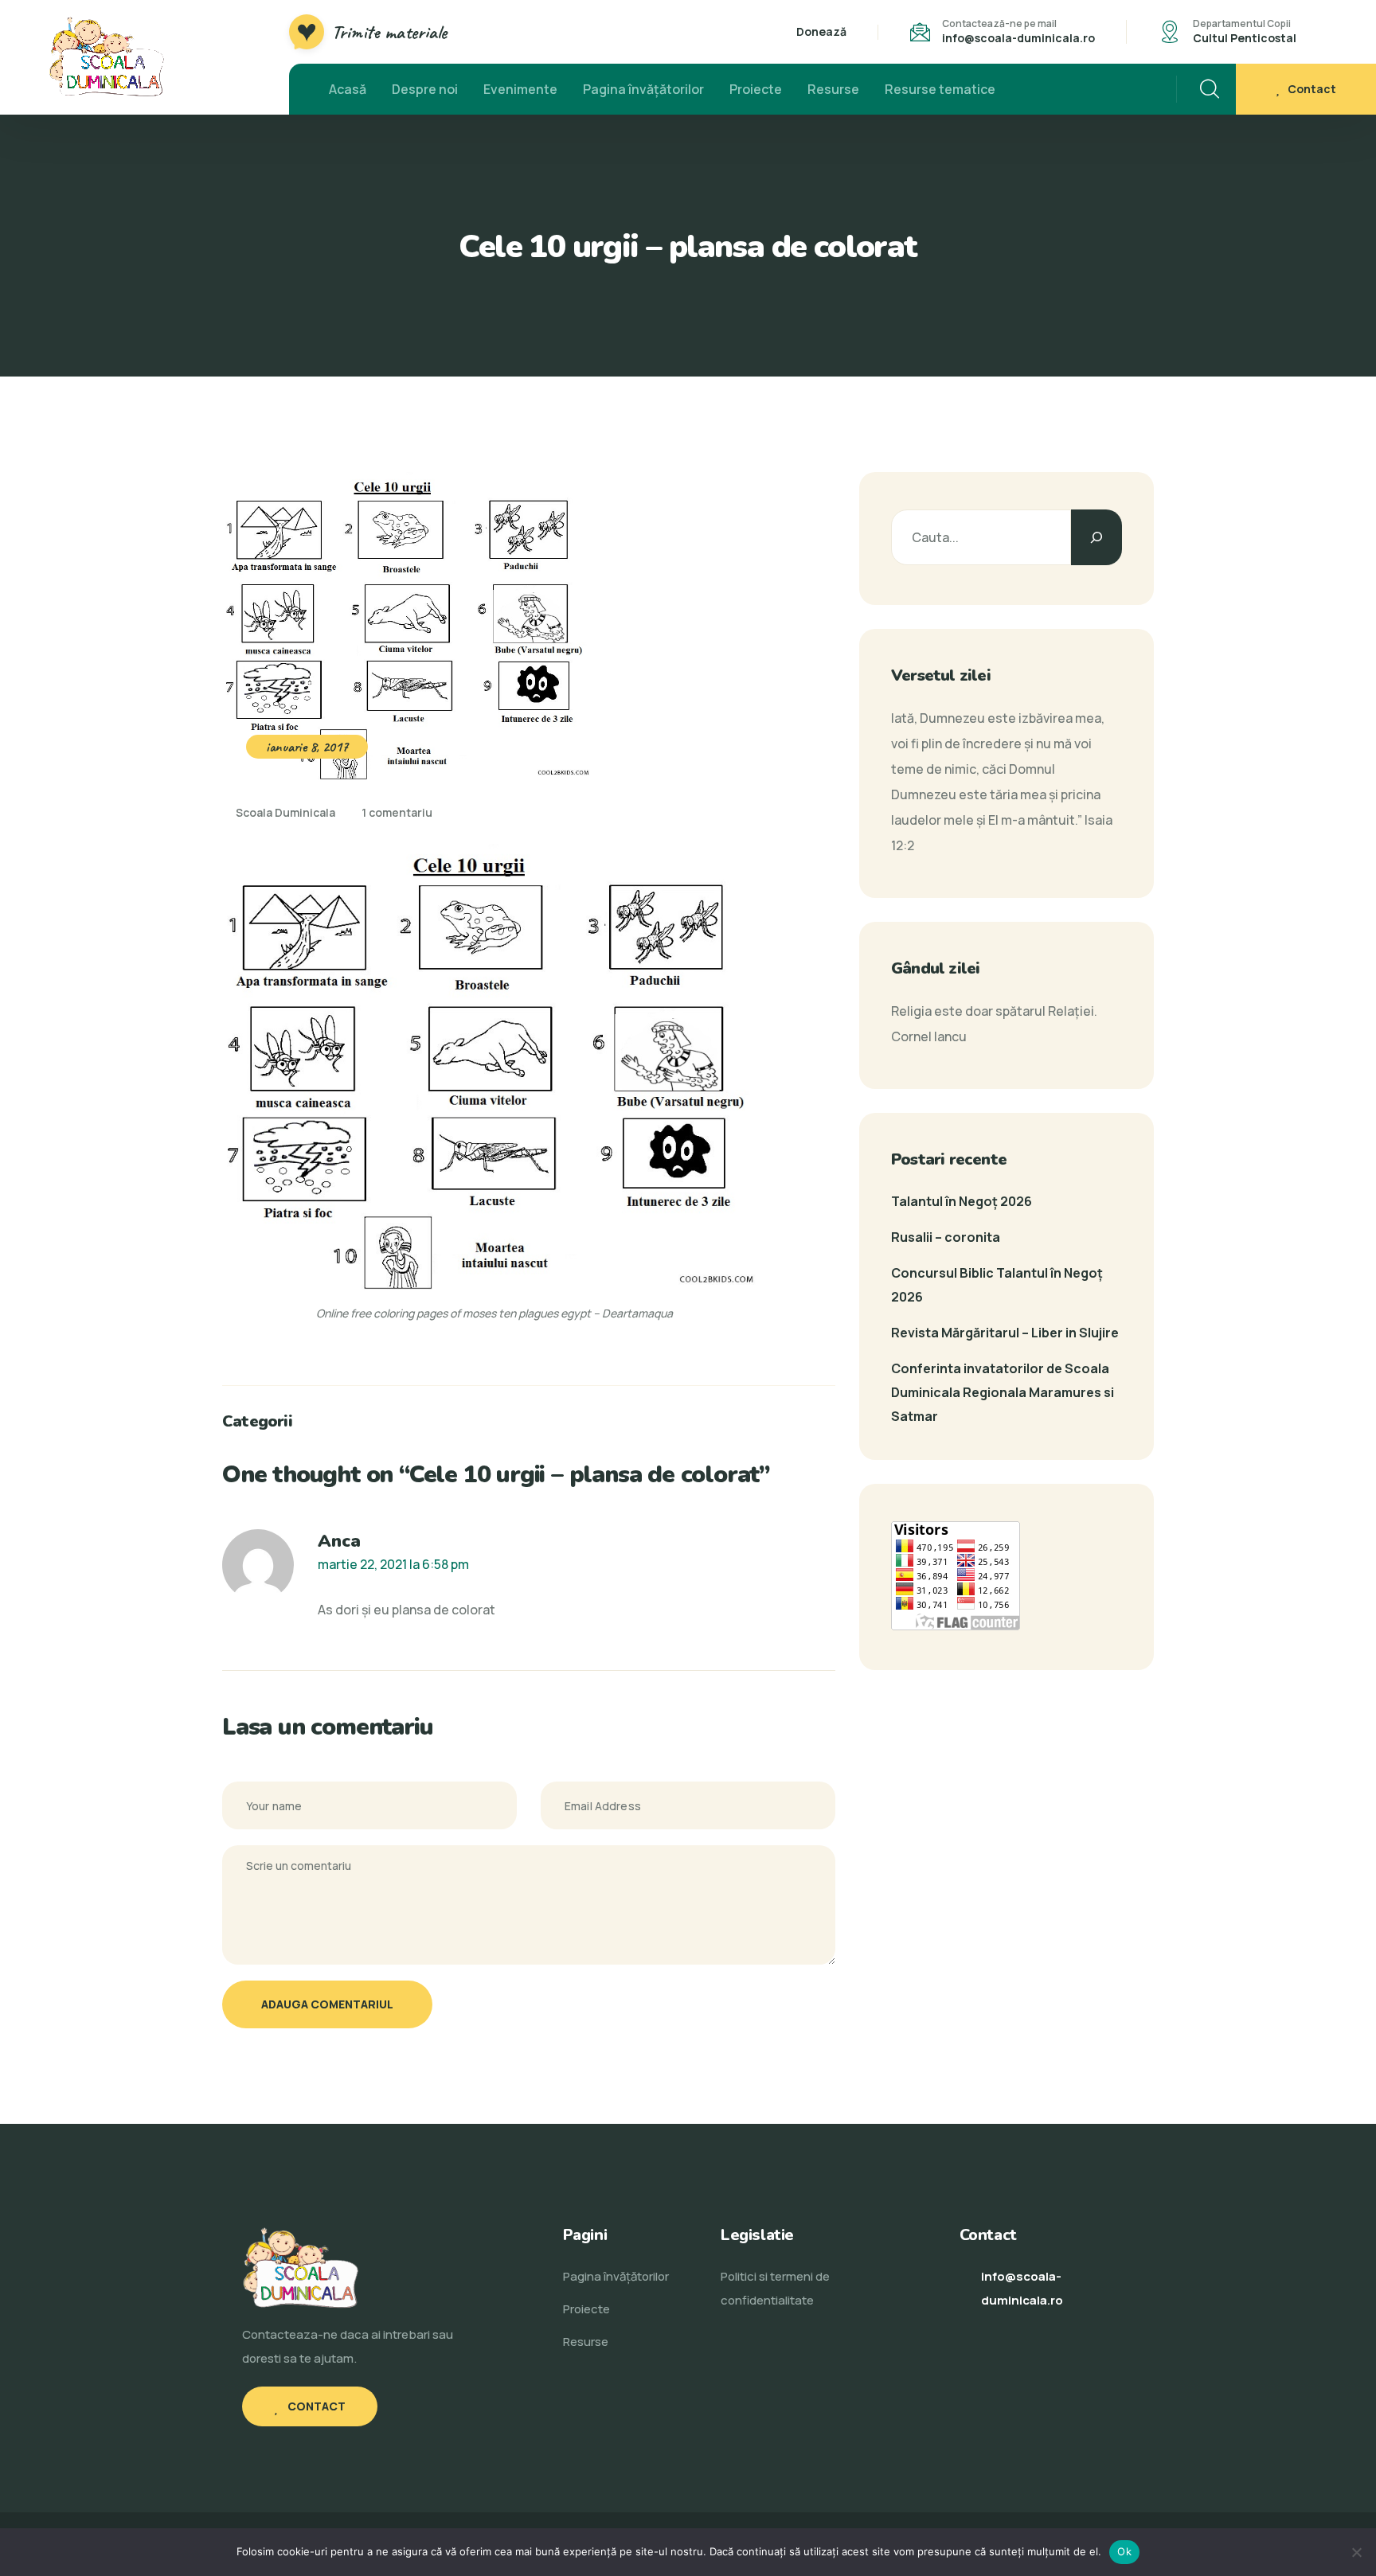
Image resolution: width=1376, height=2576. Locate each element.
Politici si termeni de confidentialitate (775, 2288)
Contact (1312, 89)
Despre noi (425, 89)
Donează (821, 31)
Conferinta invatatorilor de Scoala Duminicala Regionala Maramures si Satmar (1003, 1392)
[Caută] (1096, 537)
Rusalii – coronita (946, 1237)
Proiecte (756, 89)
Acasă (348, 89)
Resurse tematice (940, 89)
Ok (1124, 2551)
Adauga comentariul (327, 2004)
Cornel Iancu (929, 1036)
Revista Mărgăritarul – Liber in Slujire (1005, 1333)
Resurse (833, 89)
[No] (1356, 2552)
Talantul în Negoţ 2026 (962, 1201)
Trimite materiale (389, 32)
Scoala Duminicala (284, 812)
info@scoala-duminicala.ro (1018, 38)
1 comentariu (397, 812)
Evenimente (520, 89)
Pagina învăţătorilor (643, 89)
